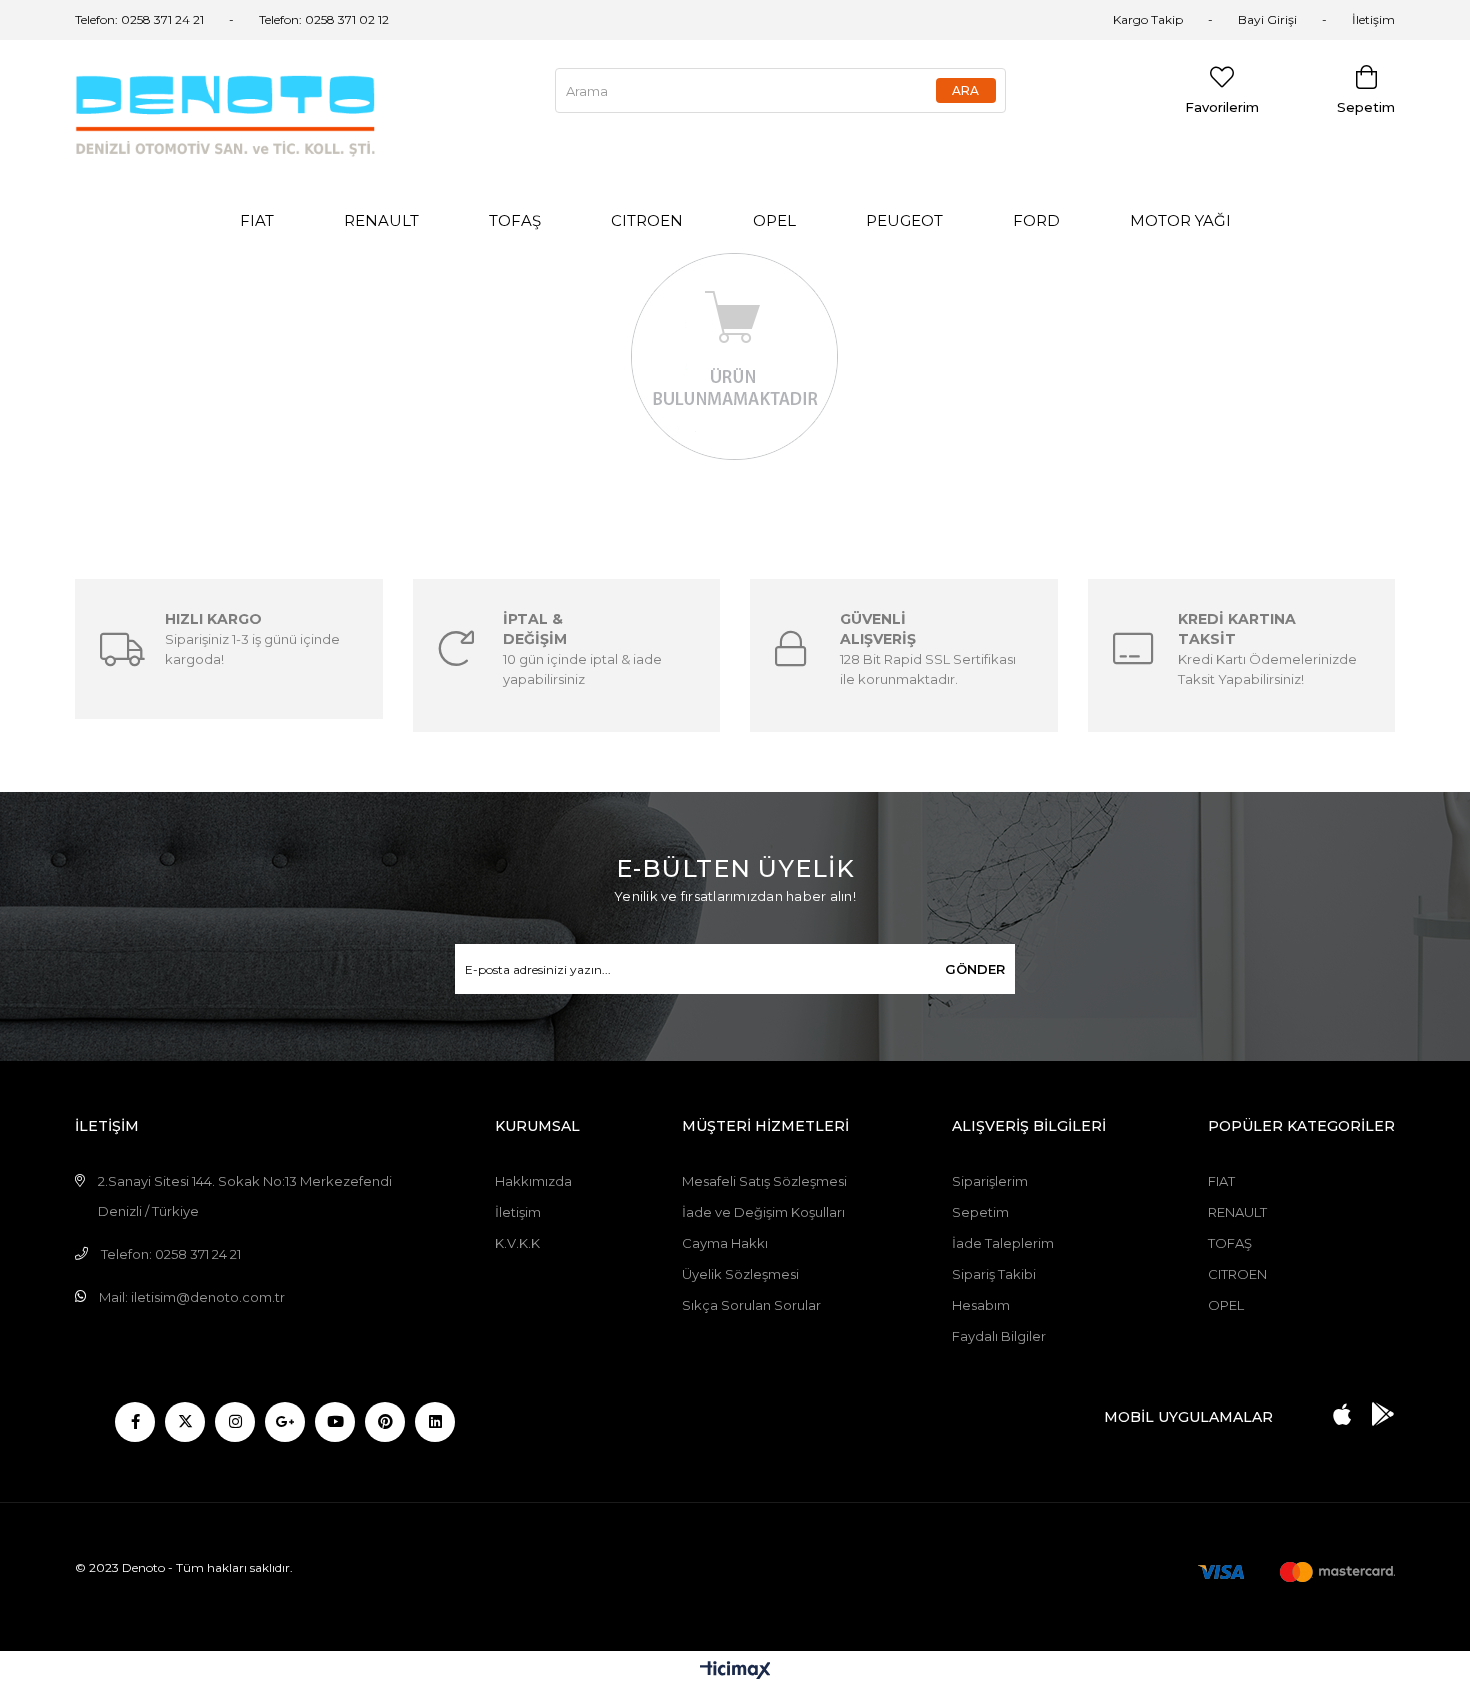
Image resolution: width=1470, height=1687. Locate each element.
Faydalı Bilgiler (999, 1336)
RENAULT (381, 220)
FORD (1036, 220)
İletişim (1373, 19)
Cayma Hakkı (725, 1243)
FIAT (257, 220)
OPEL (774, 220)
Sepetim (980, 1212)
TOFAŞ (515, 220)
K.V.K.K (517, 1243)
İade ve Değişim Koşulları (763, 1212)
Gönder (975, 969)
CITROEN (647, 220)
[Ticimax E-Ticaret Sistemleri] (735, 1671)
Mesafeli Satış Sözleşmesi (764, 1181)
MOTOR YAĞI (1180, 220)
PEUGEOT (904, 220)
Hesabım (981, 1305)
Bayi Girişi (1267, 19)
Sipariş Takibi (994, 1274)
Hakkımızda (533, 1181)
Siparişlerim (990, 1181)
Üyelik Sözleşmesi (740, 1274)
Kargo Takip (1148, 19)
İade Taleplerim (1003, 1243)
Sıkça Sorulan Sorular (751, 1305)
